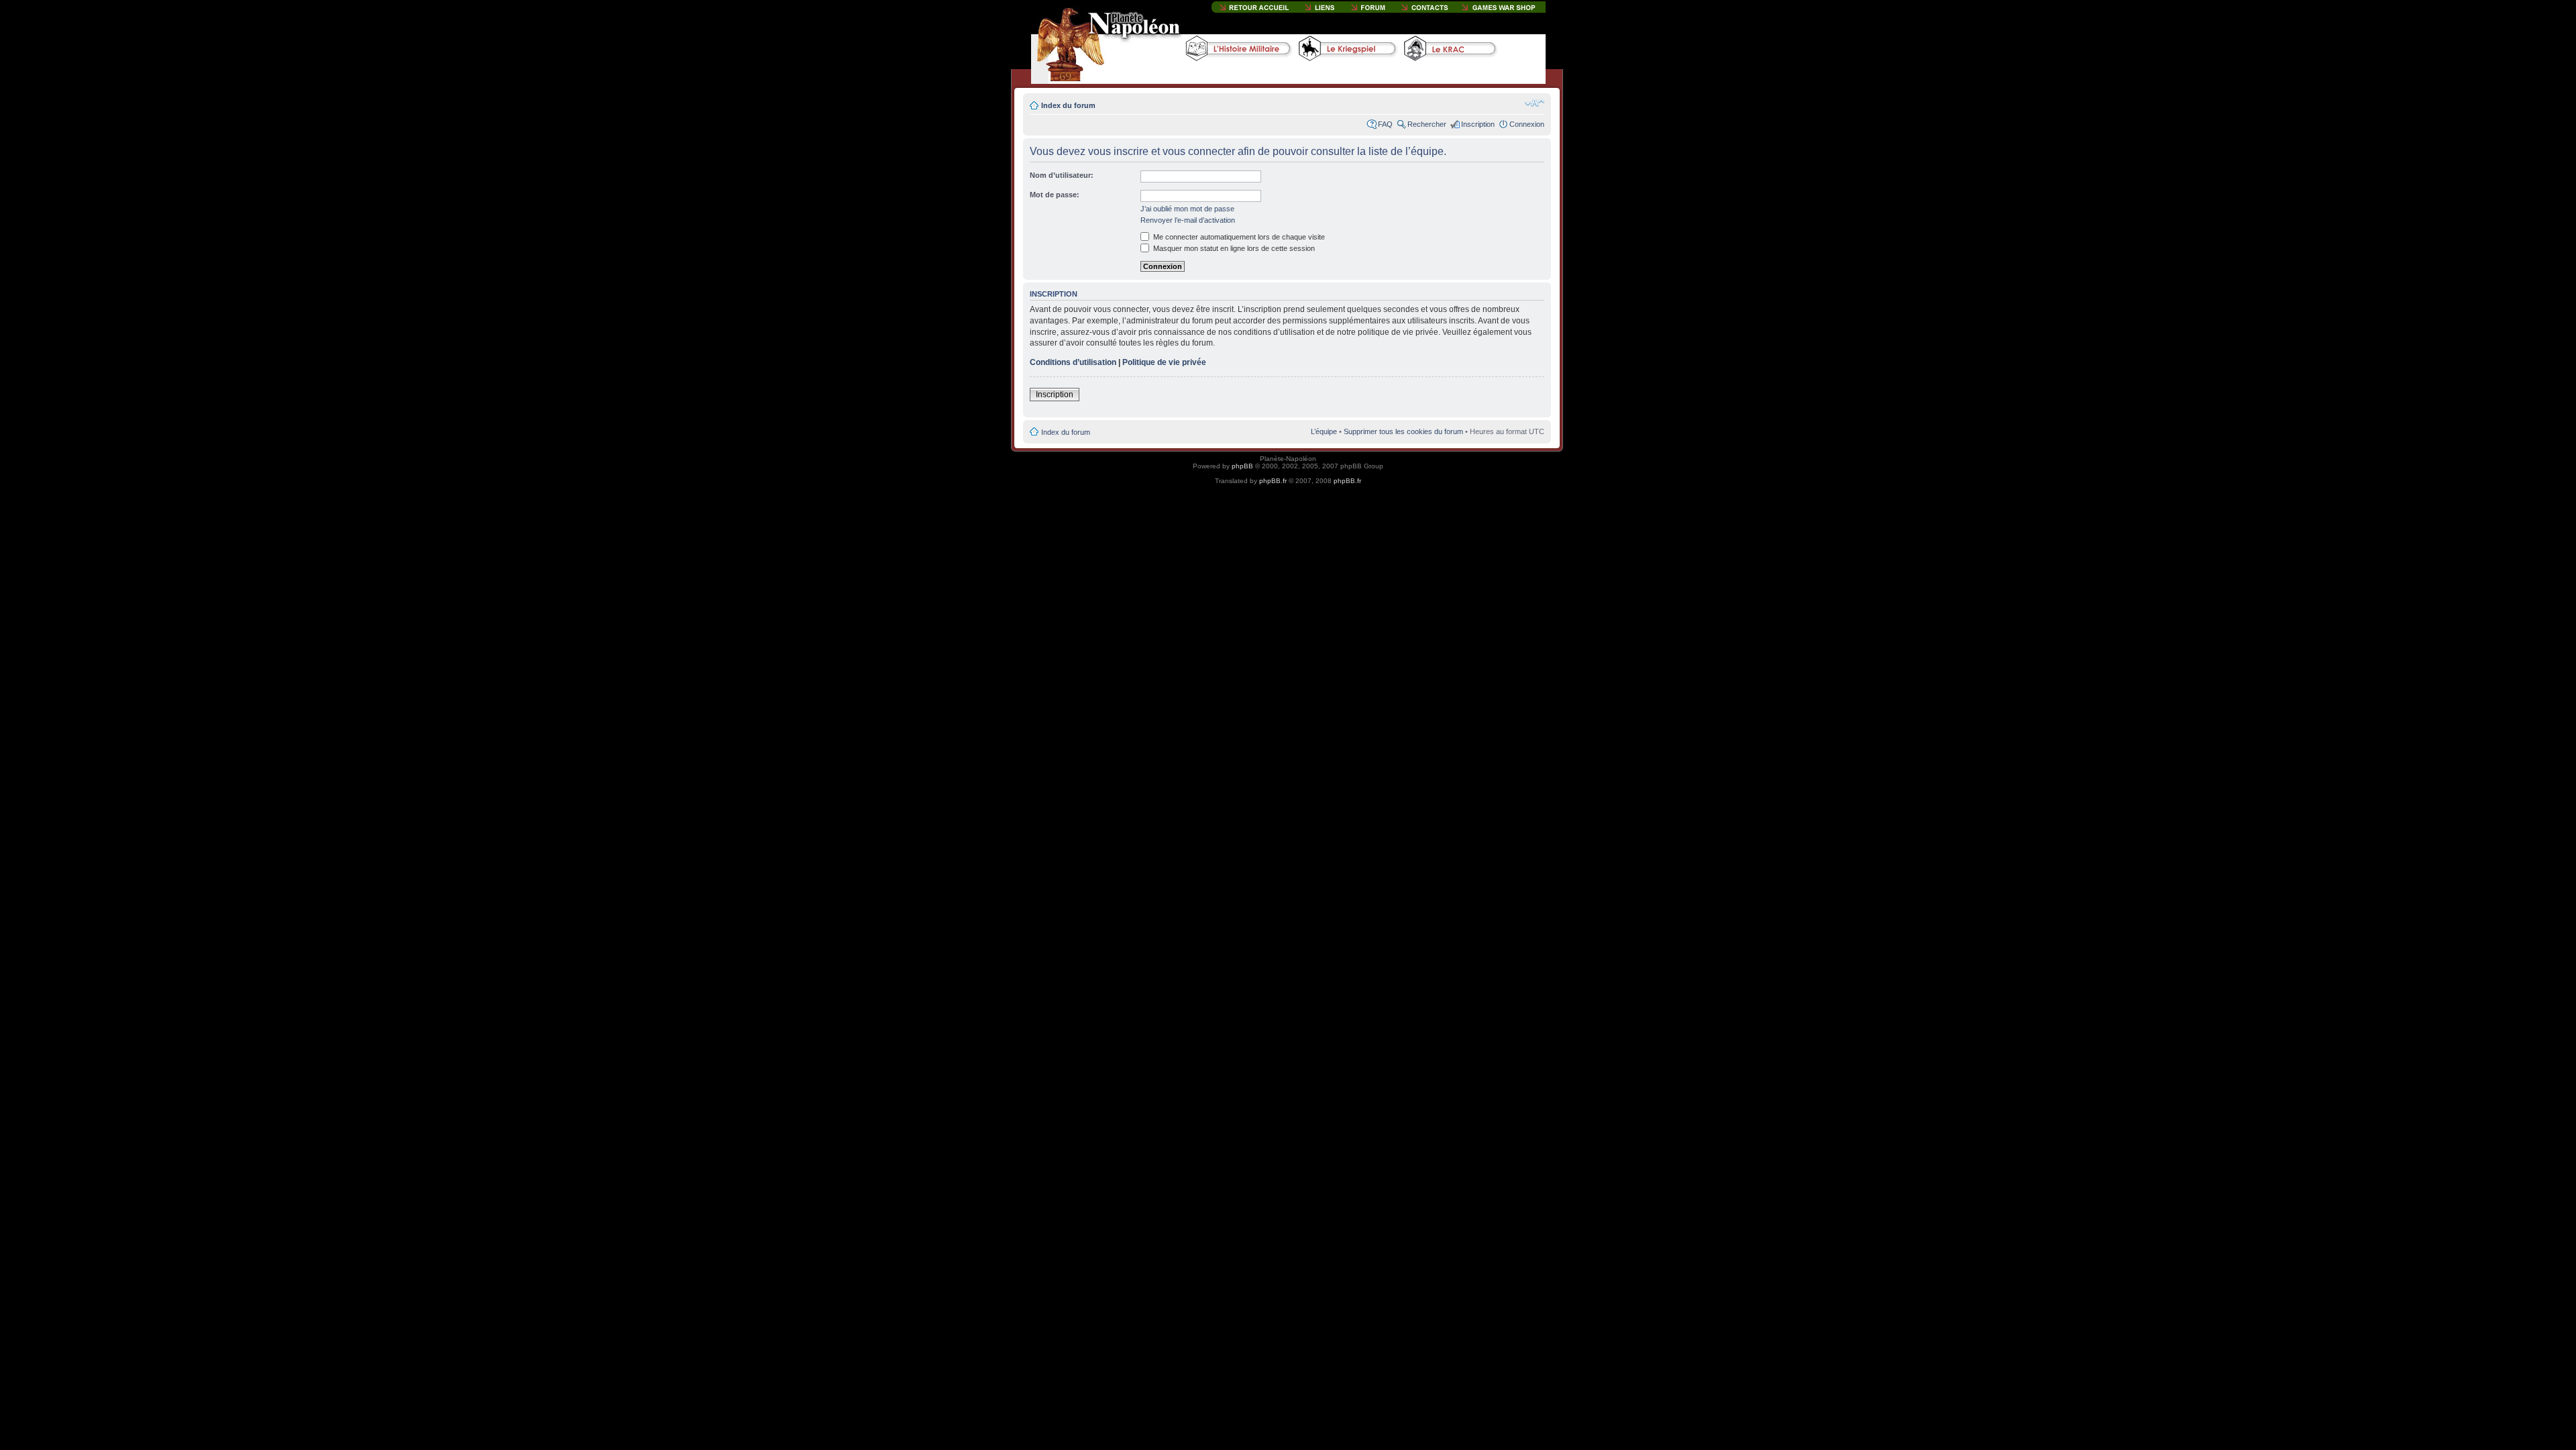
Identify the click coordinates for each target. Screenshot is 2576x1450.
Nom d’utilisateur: (1062, 175)
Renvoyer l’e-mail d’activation (1188, 220)
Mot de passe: (1055, 195)
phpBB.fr (1273, 481)
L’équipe (1324, 431)
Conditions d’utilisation (1073, 362)
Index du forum (1068, 105)
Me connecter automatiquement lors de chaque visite (1238, 237)
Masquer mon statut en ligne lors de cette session (1233, 248)
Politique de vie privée (1164, 362)
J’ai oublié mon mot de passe (1187, 209)
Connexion (1527, 124)
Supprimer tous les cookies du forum (1403, 431)
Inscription (1478, 124)
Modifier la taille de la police (1535, 103)
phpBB (1242, 466)
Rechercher (1427, 124)
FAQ (1385, 124)
